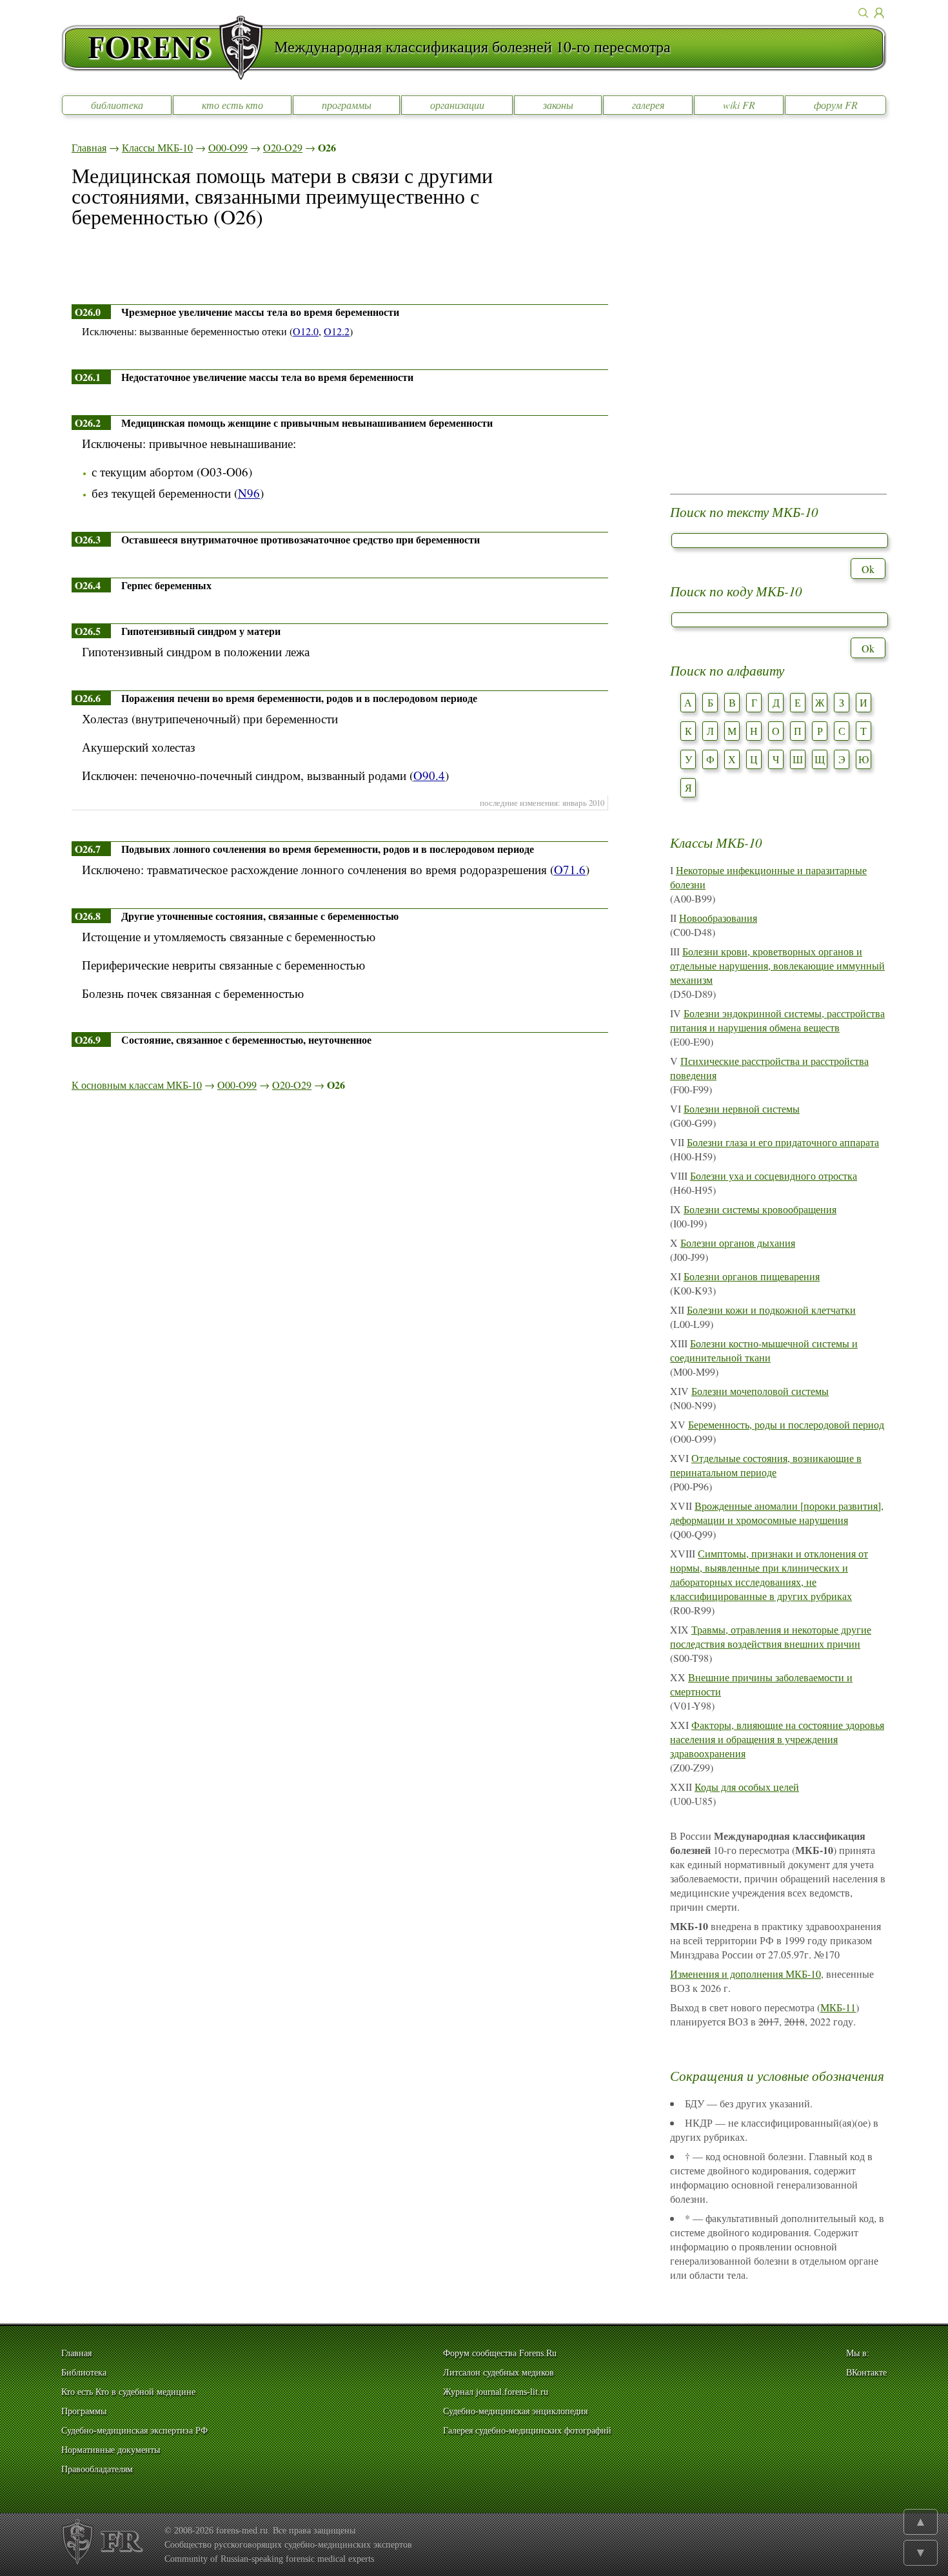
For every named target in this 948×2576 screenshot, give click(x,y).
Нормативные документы (111, 2450)
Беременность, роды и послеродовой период (786, 1424)
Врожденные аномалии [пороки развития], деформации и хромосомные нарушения (777, 1513)
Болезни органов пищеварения (752, 1276)
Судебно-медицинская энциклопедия (515, 2411)
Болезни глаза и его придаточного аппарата (783, 1142)
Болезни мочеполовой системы (760, 1391)
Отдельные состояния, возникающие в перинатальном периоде (766, 1465)
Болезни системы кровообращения (760, 1209)
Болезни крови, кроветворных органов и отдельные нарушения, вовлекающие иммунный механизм (777, 965)
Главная (89, 147)
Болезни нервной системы (742, 1108)
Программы (84, 2411)
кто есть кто (232, 105)
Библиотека (84, 2373)
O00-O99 (228, 147)
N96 (249, 493)
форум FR (836, 105)
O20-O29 (283, 147)
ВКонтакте (866, 2373)
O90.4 (429, 775)
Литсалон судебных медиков (499, 2373)
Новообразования (718, 918)
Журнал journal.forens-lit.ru (496, 2392)
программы (347, 105)
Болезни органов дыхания (738, 1243)
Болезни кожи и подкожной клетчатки (771, 1310)
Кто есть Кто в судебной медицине (128, 2392)
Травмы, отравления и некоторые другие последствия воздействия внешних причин (771, 1636)
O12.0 (306, 331)
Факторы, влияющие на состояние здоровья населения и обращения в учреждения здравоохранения (777, 1739)
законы (558, 105)
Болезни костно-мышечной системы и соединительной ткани (764, 1350)
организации (457, 105)
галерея (648, 105)
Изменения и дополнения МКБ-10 (746, 1974)
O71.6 (570, 869)
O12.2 (337, 331)
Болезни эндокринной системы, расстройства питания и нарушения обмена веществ (777, 1020)
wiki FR (739, 105)
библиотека (117, 105)
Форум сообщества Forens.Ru (500, 2353)
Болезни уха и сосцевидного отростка (774, 1176)
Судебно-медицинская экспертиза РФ (134, 2431)
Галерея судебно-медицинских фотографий (527, 2431)
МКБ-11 (838, 2007)
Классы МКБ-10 (157, 147)
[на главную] (168, 48)
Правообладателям (97, 2469)
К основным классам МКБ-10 (137, 1085)
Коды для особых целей (747, 1787)
